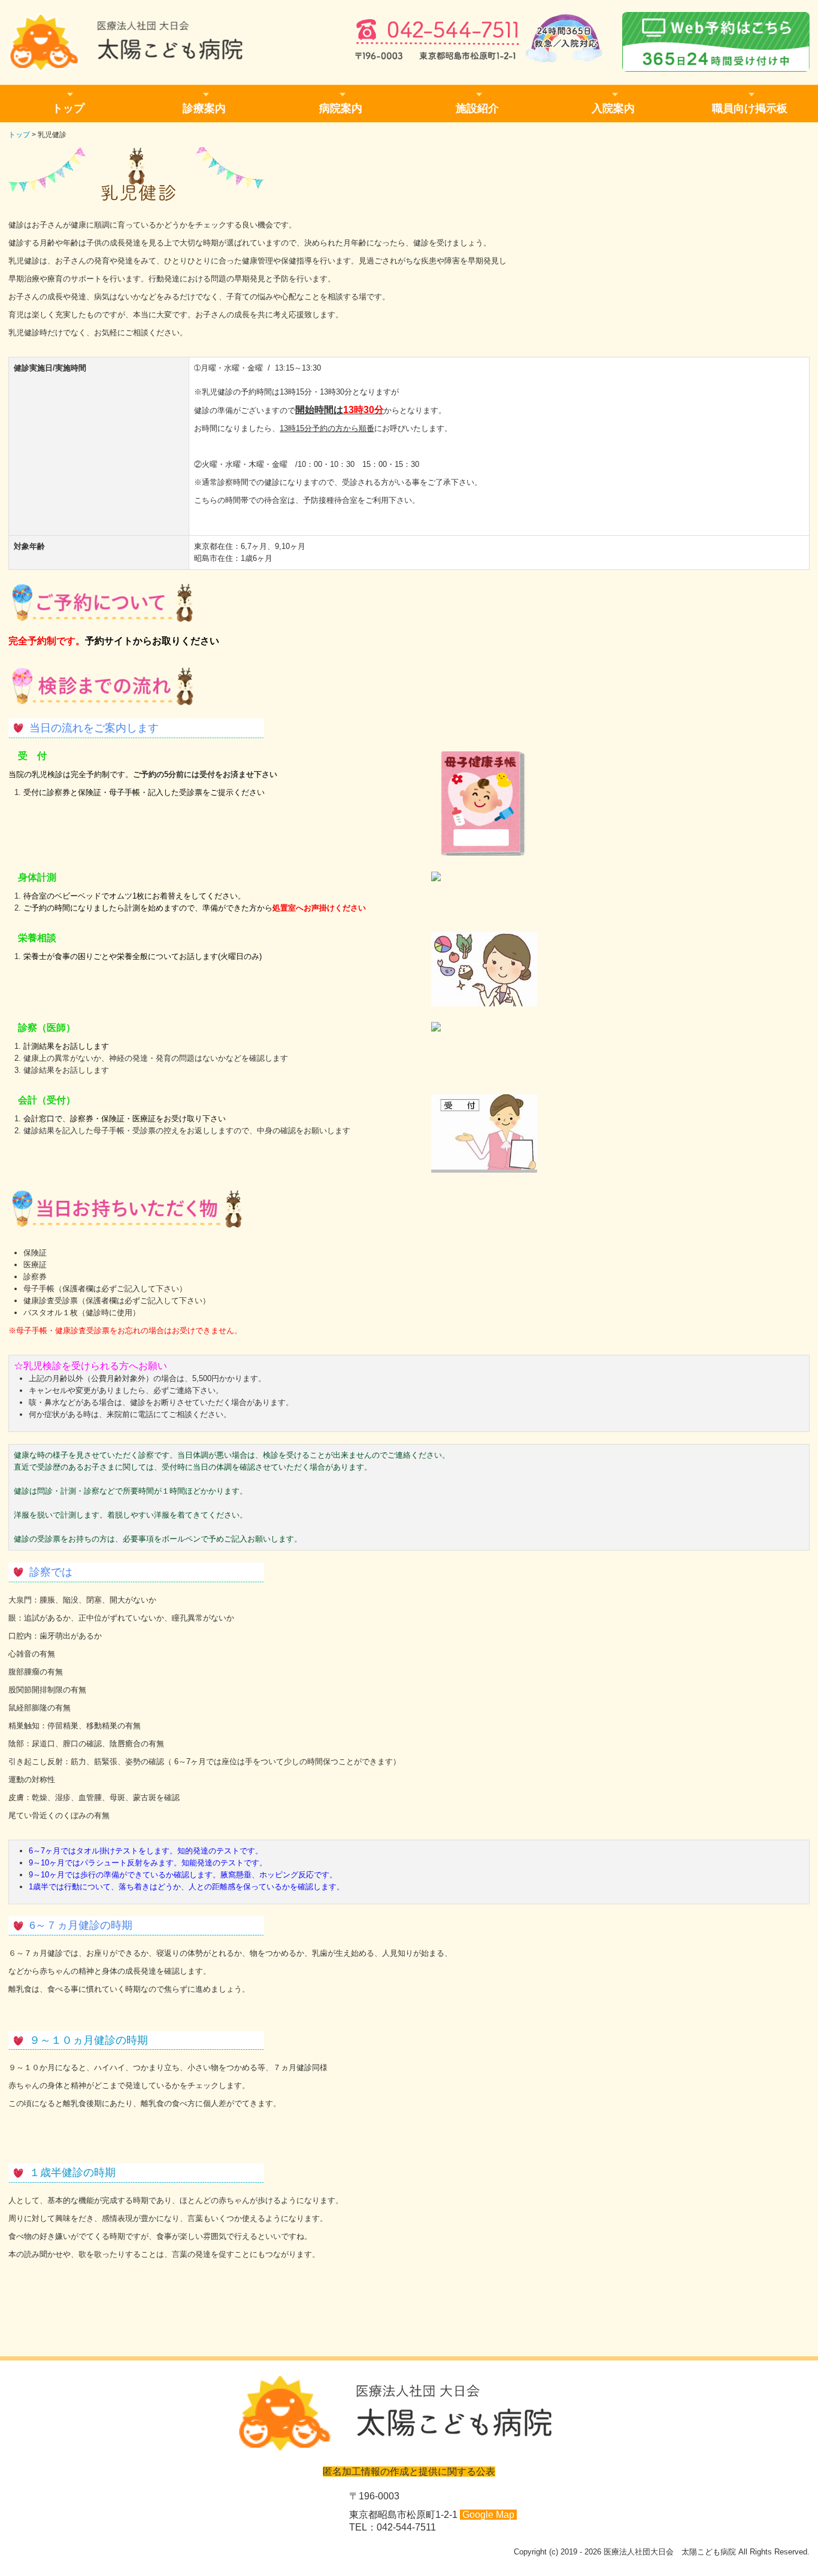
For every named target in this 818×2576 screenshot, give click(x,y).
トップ (68, 108)
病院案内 (341, 108)
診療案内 (204, 108)
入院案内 (613, 108)
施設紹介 (477, 108)
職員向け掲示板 (750, 108)
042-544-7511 (406, 2527)
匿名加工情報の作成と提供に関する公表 (409, 2472)
